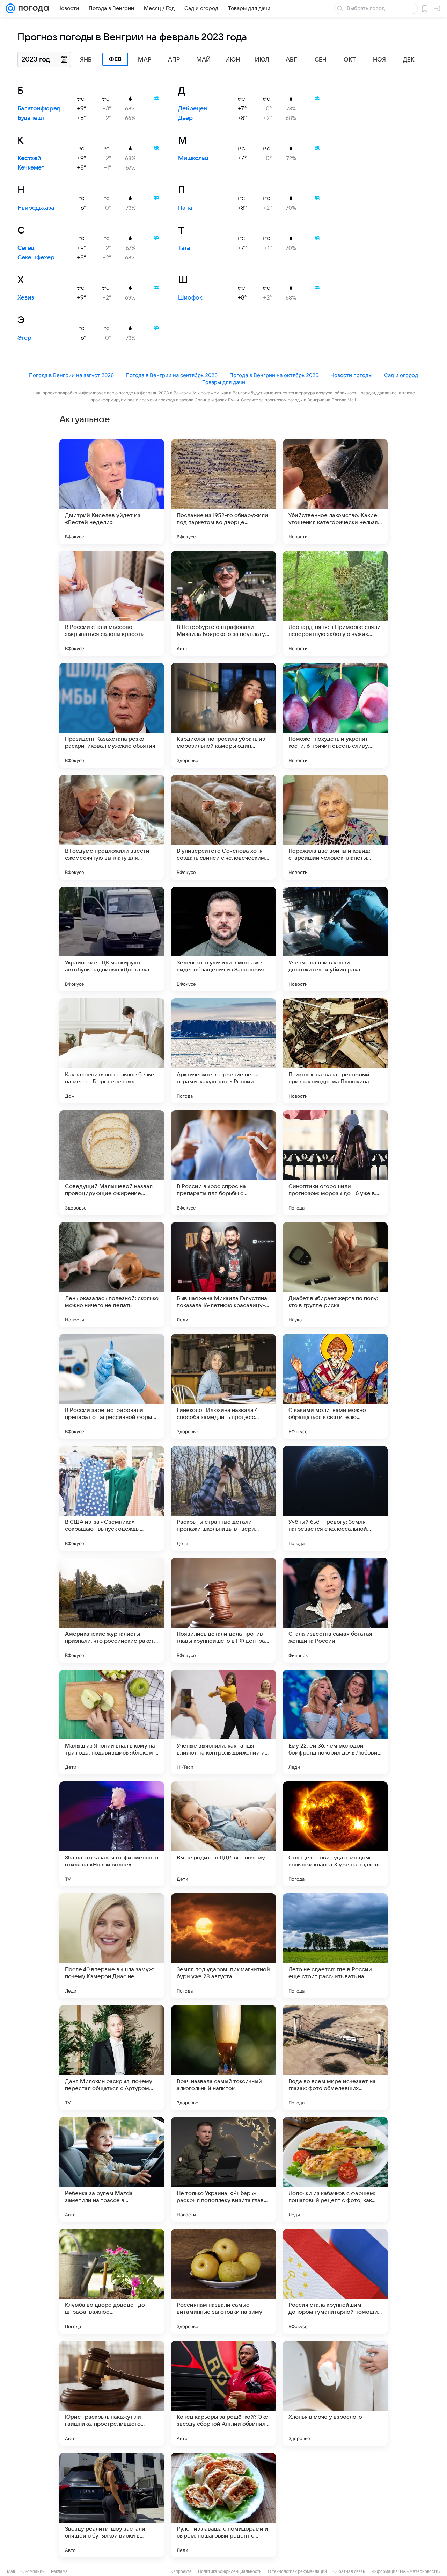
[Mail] (10, 8)
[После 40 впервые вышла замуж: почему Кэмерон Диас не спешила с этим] (112, 1946)
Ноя (379, 60)
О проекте (182, 2571)
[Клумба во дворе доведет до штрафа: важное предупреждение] (112, 2281)
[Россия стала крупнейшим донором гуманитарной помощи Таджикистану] (335, 2281)
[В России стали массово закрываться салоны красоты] (112, 603)
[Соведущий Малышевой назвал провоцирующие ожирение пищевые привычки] (112, 1163)
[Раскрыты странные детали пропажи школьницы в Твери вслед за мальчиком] (223, 1498)
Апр (174, 60)
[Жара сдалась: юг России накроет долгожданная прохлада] (335, 2505)
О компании (33, 2571)
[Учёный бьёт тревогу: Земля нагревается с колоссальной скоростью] (335, 1498)
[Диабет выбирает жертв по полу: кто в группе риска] (335, 1275)
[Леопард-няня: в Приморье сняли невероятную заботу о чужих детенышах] (335, 603)
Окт (350, 60)
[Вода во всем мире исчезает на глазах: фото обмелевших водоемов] (335, 2058)
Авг (291, 60)
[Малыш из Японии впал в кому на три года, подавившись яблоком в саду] (112, 1722)
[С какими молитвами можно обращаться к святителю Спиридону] (335, 1386)
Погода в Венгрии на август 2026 (71, 375)
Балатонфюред (39, 109)
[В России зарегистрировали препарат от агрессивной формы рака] (112, 1386)
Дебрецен (193, 109)
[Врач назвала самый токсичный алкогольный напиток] (223, 2058)
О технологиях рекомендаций (297, 2571)
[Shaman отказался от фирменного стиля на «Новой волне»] (112, 1834)
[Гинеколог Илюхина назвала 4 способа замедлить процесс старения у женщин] (223, 1386)
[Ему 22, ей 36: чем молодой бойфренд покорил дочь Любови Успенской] (335, 1722)
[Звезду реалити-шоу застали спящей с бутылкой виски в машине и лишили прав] (112, 2505)
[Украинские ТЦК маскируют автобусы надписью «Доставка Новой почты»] (112, 939)
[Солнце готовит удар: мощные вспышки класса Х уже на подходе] (335, 1834)
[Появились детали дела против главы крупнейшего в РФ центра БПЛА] (223, 1610)
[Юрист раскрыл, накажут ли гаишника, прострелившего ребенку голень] (112, 2393)
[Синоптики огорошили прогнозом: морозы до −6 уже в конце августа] (335, 1163)
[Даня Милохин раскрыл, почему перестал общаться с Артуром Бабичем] (112, 2058)
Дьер (185, 118)
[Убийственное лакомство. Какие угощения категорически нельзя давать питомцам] (335, 491)
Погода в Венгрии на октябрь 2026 (274, 375)
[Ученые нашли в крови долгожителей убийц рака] (335, 939)
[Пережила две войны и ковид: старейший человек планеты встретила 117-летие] (335, 827)
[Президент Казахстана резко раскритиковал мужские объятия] (112, 715)
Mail (11, 2571)
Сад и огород (401, 375)
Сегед (26, 248)
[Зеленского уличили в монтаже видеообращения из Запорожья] (223, 939)
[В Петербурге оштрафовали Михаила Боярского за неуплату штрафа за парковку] (223, 603)
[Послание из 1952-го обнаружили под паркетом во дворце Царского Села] (223, 491)
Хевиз (26, 298)
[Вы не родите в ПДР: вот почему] (223, 1834)
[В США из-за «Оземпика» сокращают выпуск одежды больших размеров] (112, 1498)
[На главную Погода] (32, 8)
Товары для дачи (224, 382)
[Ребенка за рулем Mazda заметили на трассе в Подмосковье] (112, 2169)
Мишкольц (193, 158)
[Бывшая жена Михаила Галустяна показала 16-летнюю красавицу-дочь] (223, 1275)
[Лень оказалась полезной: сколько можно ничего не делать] (112, 1275)
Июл (262, 60)
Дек (409, 60)
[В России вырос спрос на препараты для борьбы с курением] (223, 1163)
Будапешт (31, 118)
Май (203, 60)
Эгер (24, 338)
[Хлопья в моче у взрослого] (335, 2393)
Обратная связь (349, 2571)
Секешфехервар (41, 258)
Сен (321, 60)
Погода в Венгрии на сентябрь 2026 (172, 375)
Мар (145, 60)
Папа (185, 208)
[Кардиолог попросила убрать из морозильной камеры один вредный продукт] (223, 715)
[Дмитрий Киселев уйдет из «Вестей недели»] (112, 491)
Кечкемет (31, 168)
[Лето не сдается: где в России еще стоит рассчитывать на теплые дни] (335, 1946)
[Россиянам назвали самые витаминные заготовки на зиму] (223, 2281)
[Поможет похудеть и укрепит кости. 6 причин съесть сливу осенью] (335, 715)
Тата (184, 248)
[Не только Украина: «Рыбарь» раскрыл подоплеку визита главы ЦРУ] (223, 2169)
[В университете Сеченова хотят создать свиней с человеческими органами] (223, 827)
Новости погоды (351, 375)
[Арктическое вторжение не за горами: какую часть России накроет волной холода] (223, 1051)
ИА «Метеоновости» (420, 2571)
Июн (233, 60)
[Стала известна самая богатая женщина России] (335, 1610)
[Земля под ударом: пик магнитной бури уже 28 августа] (223, 1946)
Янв (86, 60)
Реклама (59, 2571)
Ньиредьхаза (36, 208)
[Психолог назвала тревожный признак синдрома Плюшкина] (335, 1051)
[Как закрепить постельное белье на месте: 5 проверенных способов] (112, 1051)
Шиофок (190, 298)
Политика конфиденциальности (230, 2571)
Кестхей (29, 158)
